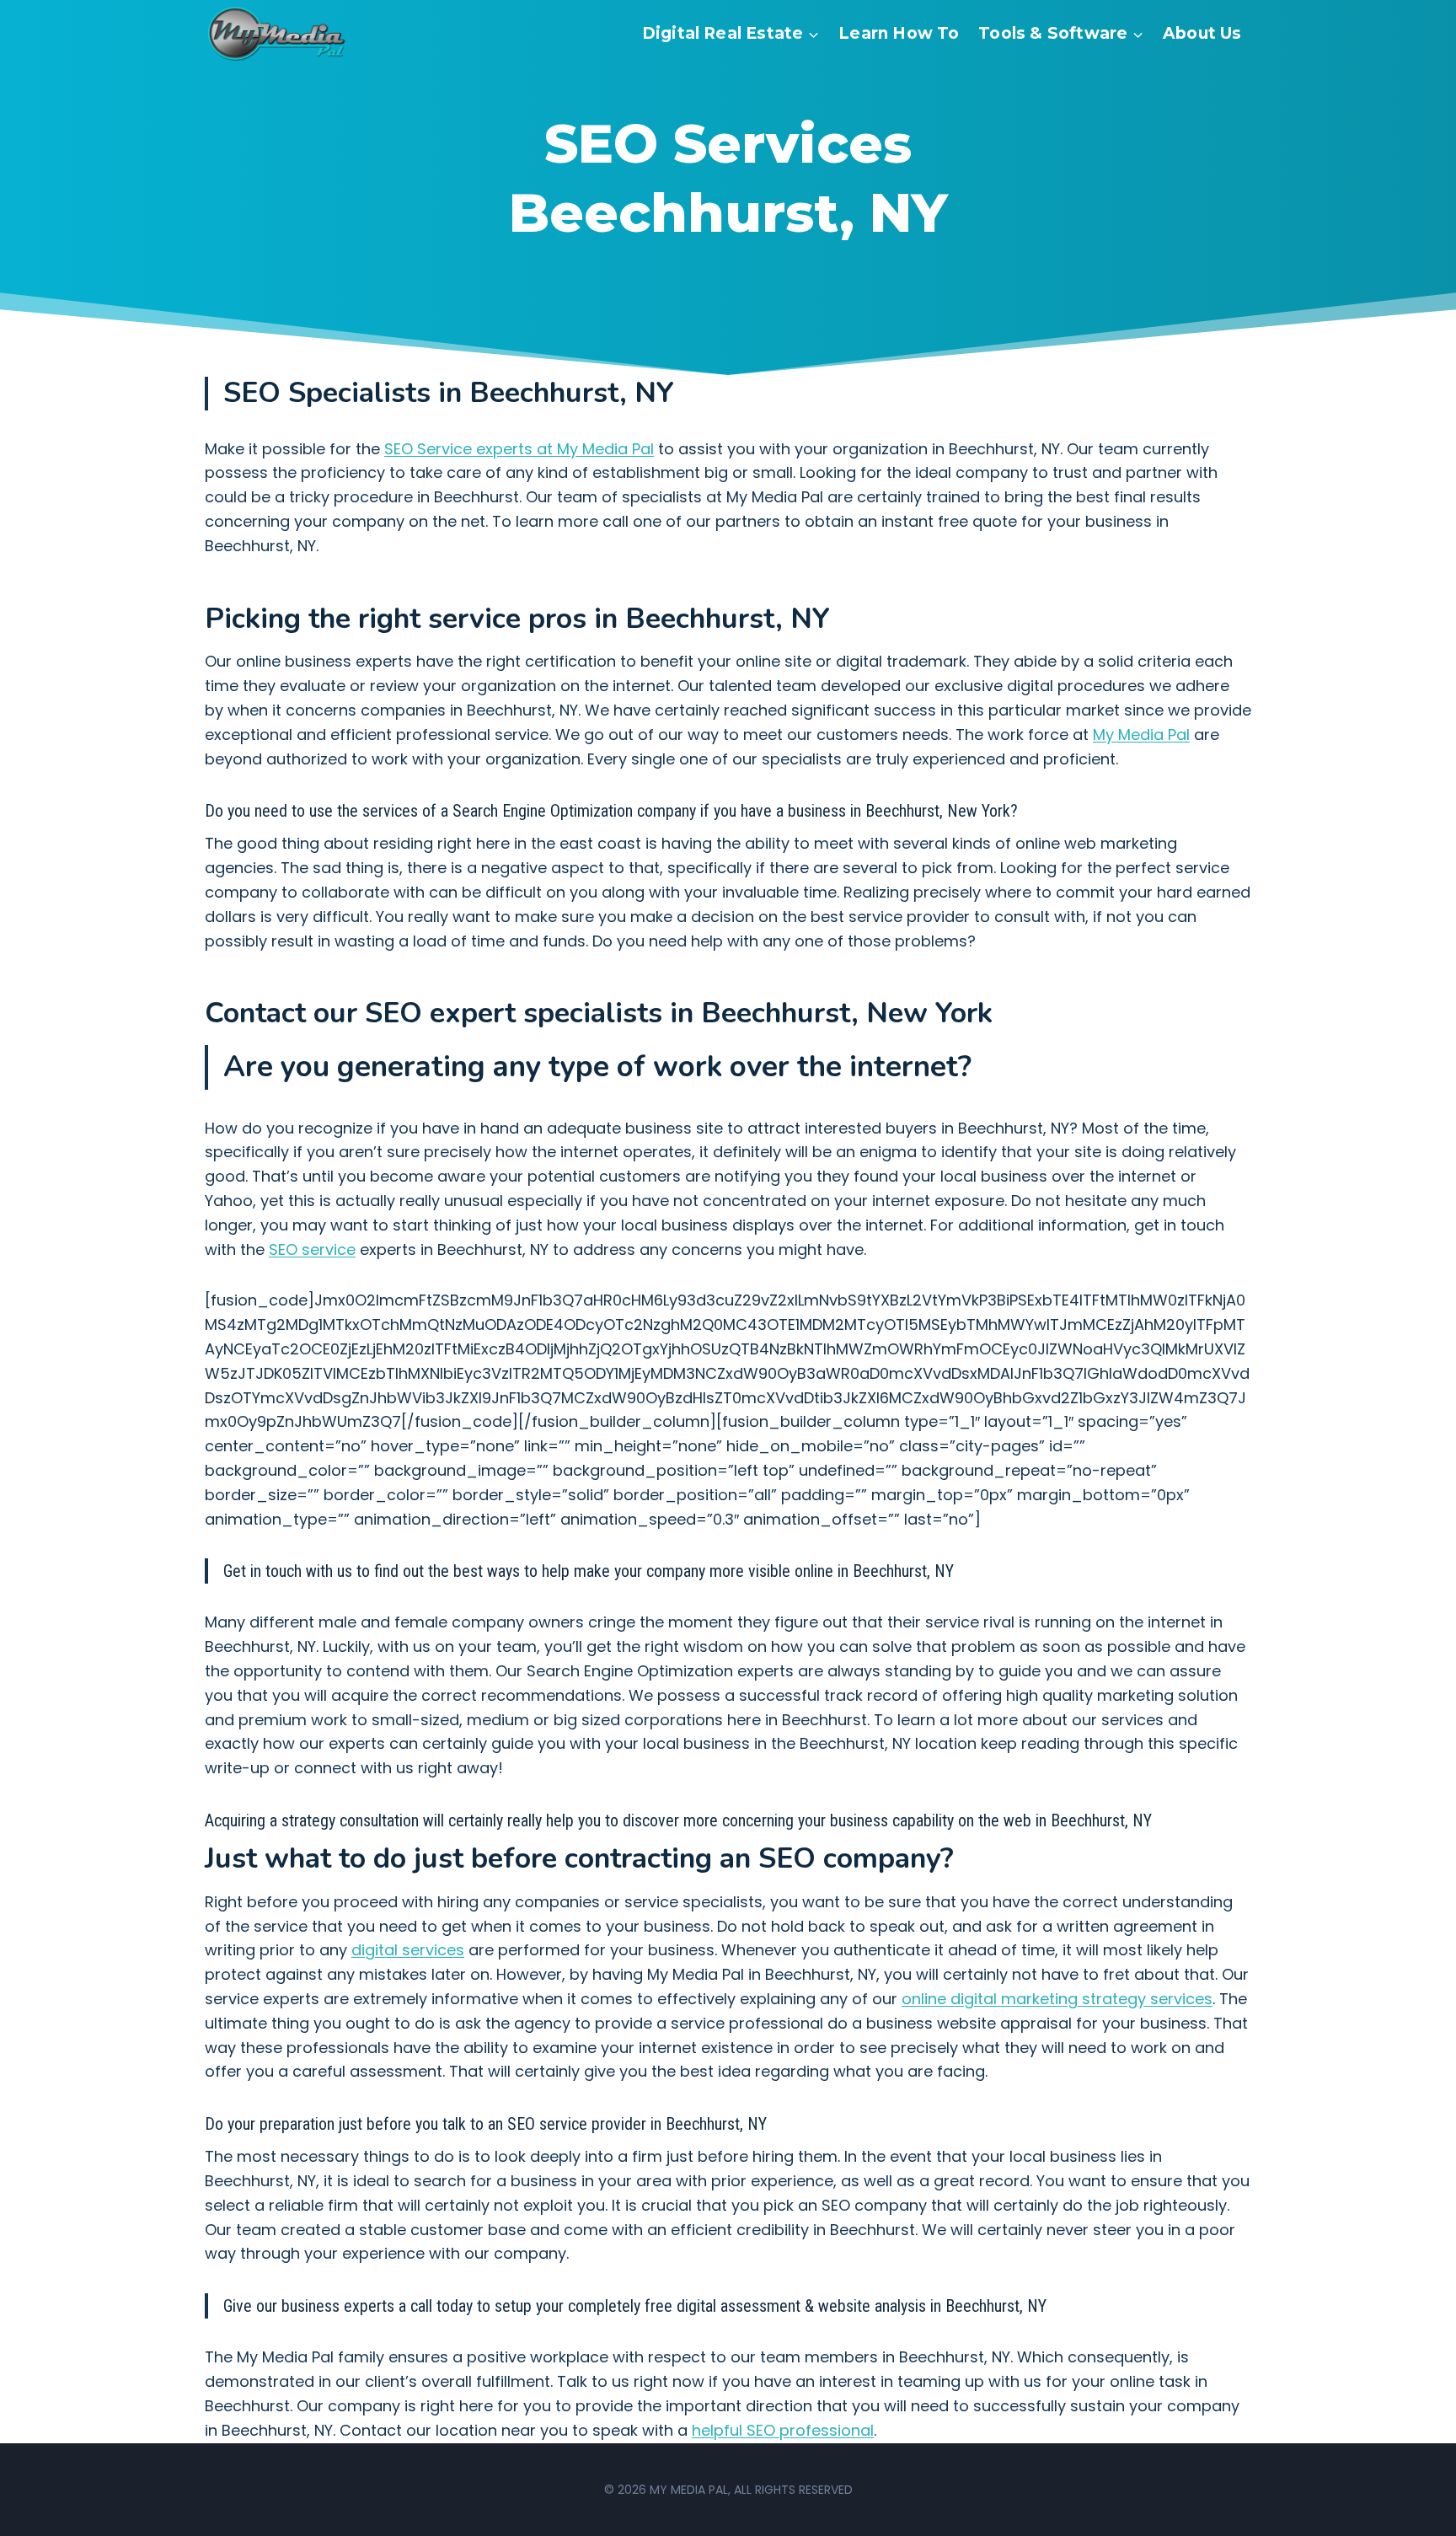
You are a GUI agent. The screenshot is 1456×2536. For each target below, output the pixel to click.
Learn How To (899, 33)
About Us (1202, 33)
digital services (408, 1950)
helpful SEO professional (783, 2430)
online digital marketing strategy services (1057, 1999)
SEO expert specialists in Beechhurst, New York (679, 1013)
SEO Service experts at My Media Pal (519, 449)
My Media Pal (1141, 735)
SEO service (312, 1249)
